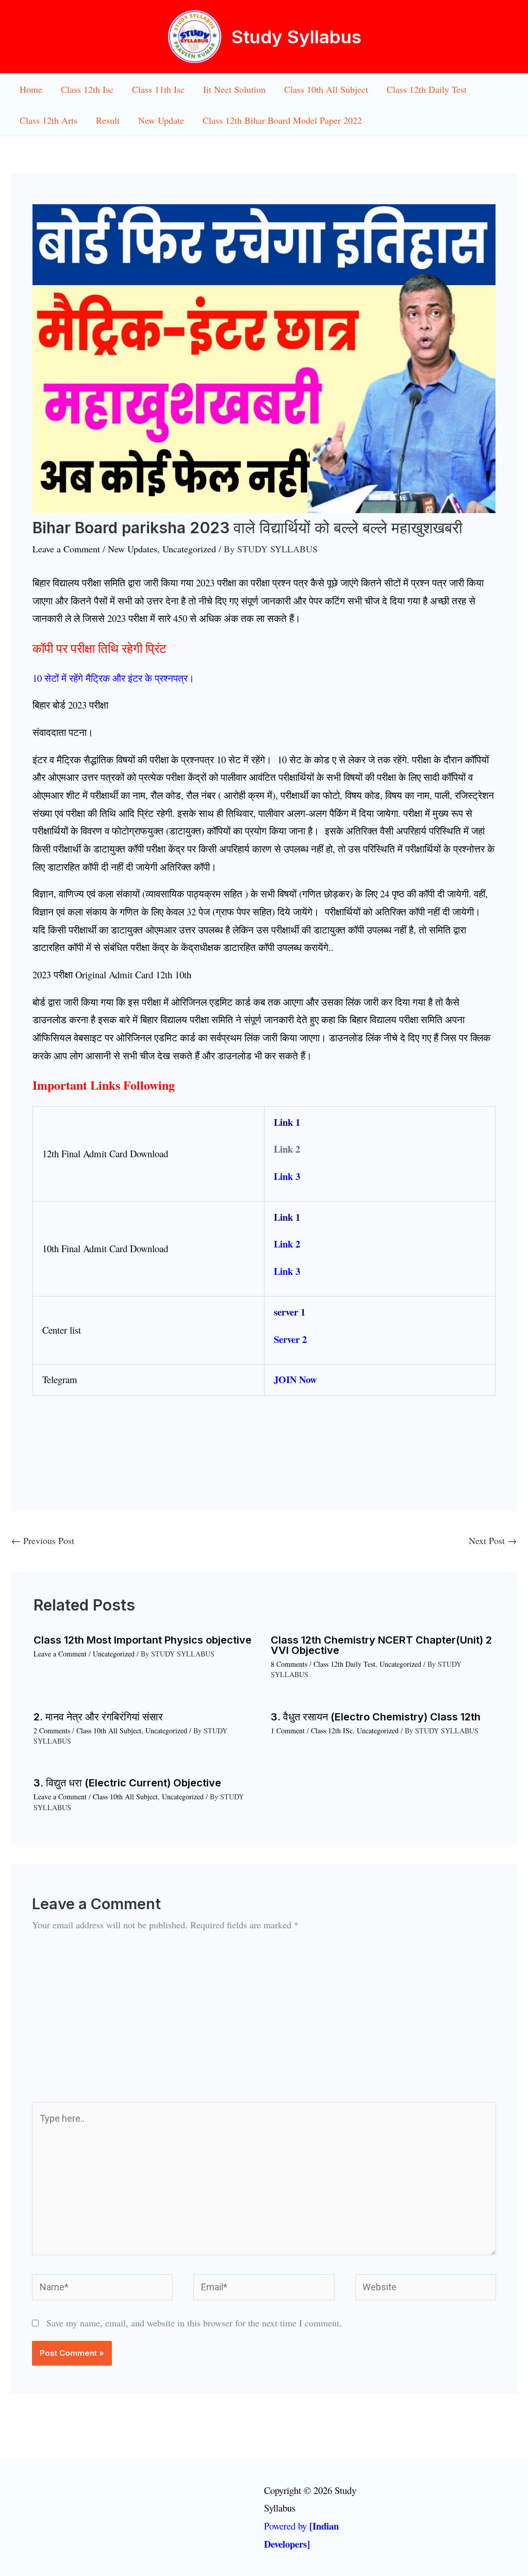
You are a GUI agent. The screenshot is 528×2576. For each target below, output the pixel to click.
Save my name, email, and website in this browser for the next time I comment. (194, 2323)
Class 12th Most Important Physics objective (143, 1640)
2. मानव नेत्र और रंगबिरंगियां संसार (98, 1717)
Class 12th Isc (87, 89)
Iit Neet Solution (234, 89)
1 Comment (288, 1730)
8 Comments (289, 1664)
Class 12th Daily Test (427, 89)
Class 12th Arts (48, 120)
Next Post (493, 1540)
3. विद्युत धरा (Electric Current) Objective (127, 1783)
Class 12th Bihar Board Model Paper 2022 (282, 120)
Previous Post (43, 1540)
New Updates (133, 549)
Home (31, 89)
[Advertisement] (264, 2025)
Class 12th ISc (332, 1730)
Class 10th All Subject (326, 89)
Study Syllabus (296, 37)
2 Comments (52, 1730)
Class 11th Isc (158, 89)
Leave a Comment (66, 549)
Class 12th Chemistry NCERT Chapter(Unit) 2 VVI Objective (381, 1645)
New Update (161, 120)
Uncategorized (189, 549)
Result (108, 120)
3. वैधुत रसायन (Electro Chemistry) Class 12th (376, 1717)
